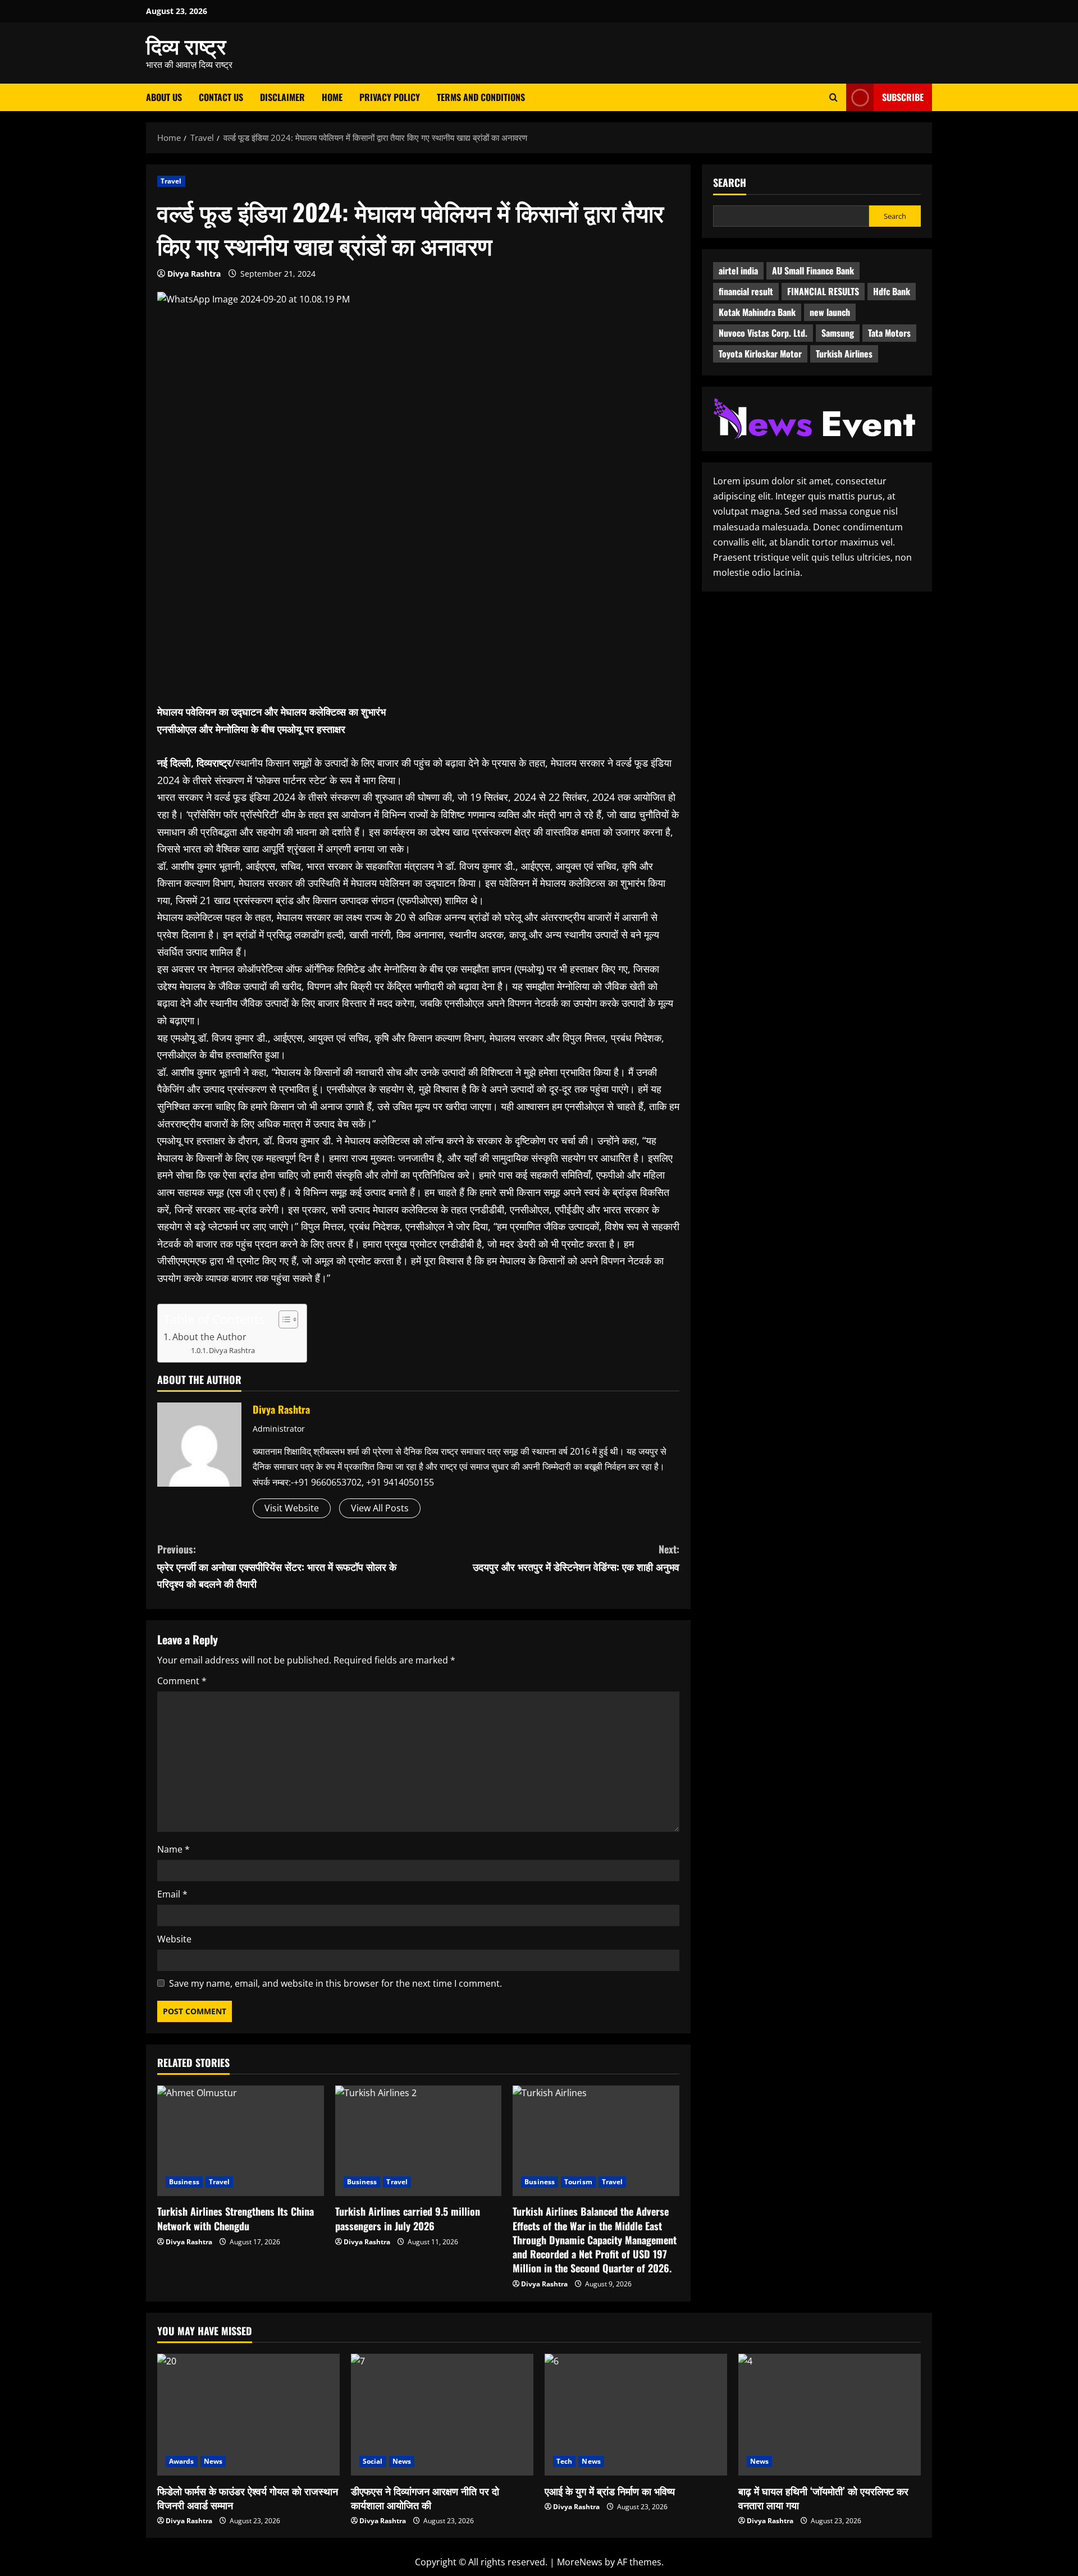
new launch (830, 312)
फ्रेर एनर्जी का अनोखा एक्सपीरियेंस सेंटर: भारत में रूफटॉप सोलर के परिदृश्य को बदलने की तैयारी (277, 1566)
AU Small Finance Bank (813, 271)
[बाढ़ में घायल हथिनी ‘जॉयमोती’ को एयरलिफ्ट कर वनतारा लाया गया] (830, 2415)
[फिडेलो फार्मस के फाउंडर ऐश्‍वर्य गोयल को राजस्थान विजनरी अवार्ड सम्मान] (248, 2415)
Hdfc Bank (892, 291)
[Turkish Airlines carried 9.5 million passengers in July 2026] (419, 2141)
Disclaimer (282, 97)
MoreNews (580, 2562)
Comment (182, 1681)
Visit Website (292, 1508)
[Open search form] (833, 97)
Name (173, 1849)
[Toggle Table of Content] (283, 1319)
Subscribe (903, 97)
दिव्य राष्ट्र (186, 45)
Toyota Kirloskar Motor (760, 354)
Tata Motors (889, 333)
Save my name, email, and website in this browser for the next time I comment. (335, 1983)
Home (332, 97)
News (213, 2461)
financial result (746, 291)
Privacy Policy (390, 97)
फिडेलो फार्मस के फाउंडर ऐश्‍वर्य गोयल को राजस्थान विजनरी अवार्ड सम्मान (248, 2498)
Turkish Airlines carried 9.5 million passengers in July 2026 (408, 2218)
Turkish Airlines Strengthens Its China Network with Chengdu (236, 2218)
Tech (564, 2461)
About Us (164, 97)
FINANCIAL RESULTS (823, 291)
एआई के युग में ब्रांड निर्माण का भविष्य (610, 2491)
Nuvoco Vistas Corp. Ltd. (763, 333)
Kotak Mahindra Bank (757, 312)
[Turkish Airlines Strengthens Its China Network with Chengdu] (241, 2141)
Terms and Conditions (481, 97)
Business (184, 2182)
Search (730, 183)
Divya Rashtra (194, 274)
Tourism (578, 2182)
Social (373, 2461)
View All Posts (380, 1508)
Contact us (221, 97)
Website (174, 1939)
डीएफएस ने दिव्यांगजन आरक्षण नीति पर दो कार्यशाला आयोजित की (425, 2498)
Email (172, 1894)
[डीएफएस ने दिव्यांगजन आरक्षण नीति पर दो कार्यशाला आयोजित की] (442, 2415)
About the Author (209, 1337)
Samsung (838, 333)
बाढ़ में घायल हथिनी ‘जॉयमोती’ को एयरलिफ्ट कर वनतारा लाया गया (823, 2498)
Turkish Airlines (844, 354)
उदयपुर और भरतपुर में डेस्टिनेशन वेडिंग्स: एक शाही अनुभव (576, 1558)
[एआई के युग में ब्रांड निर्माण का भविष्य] (636, 2415)
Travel (171, 181)
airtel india (738, 271)
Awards (182, 2461)
